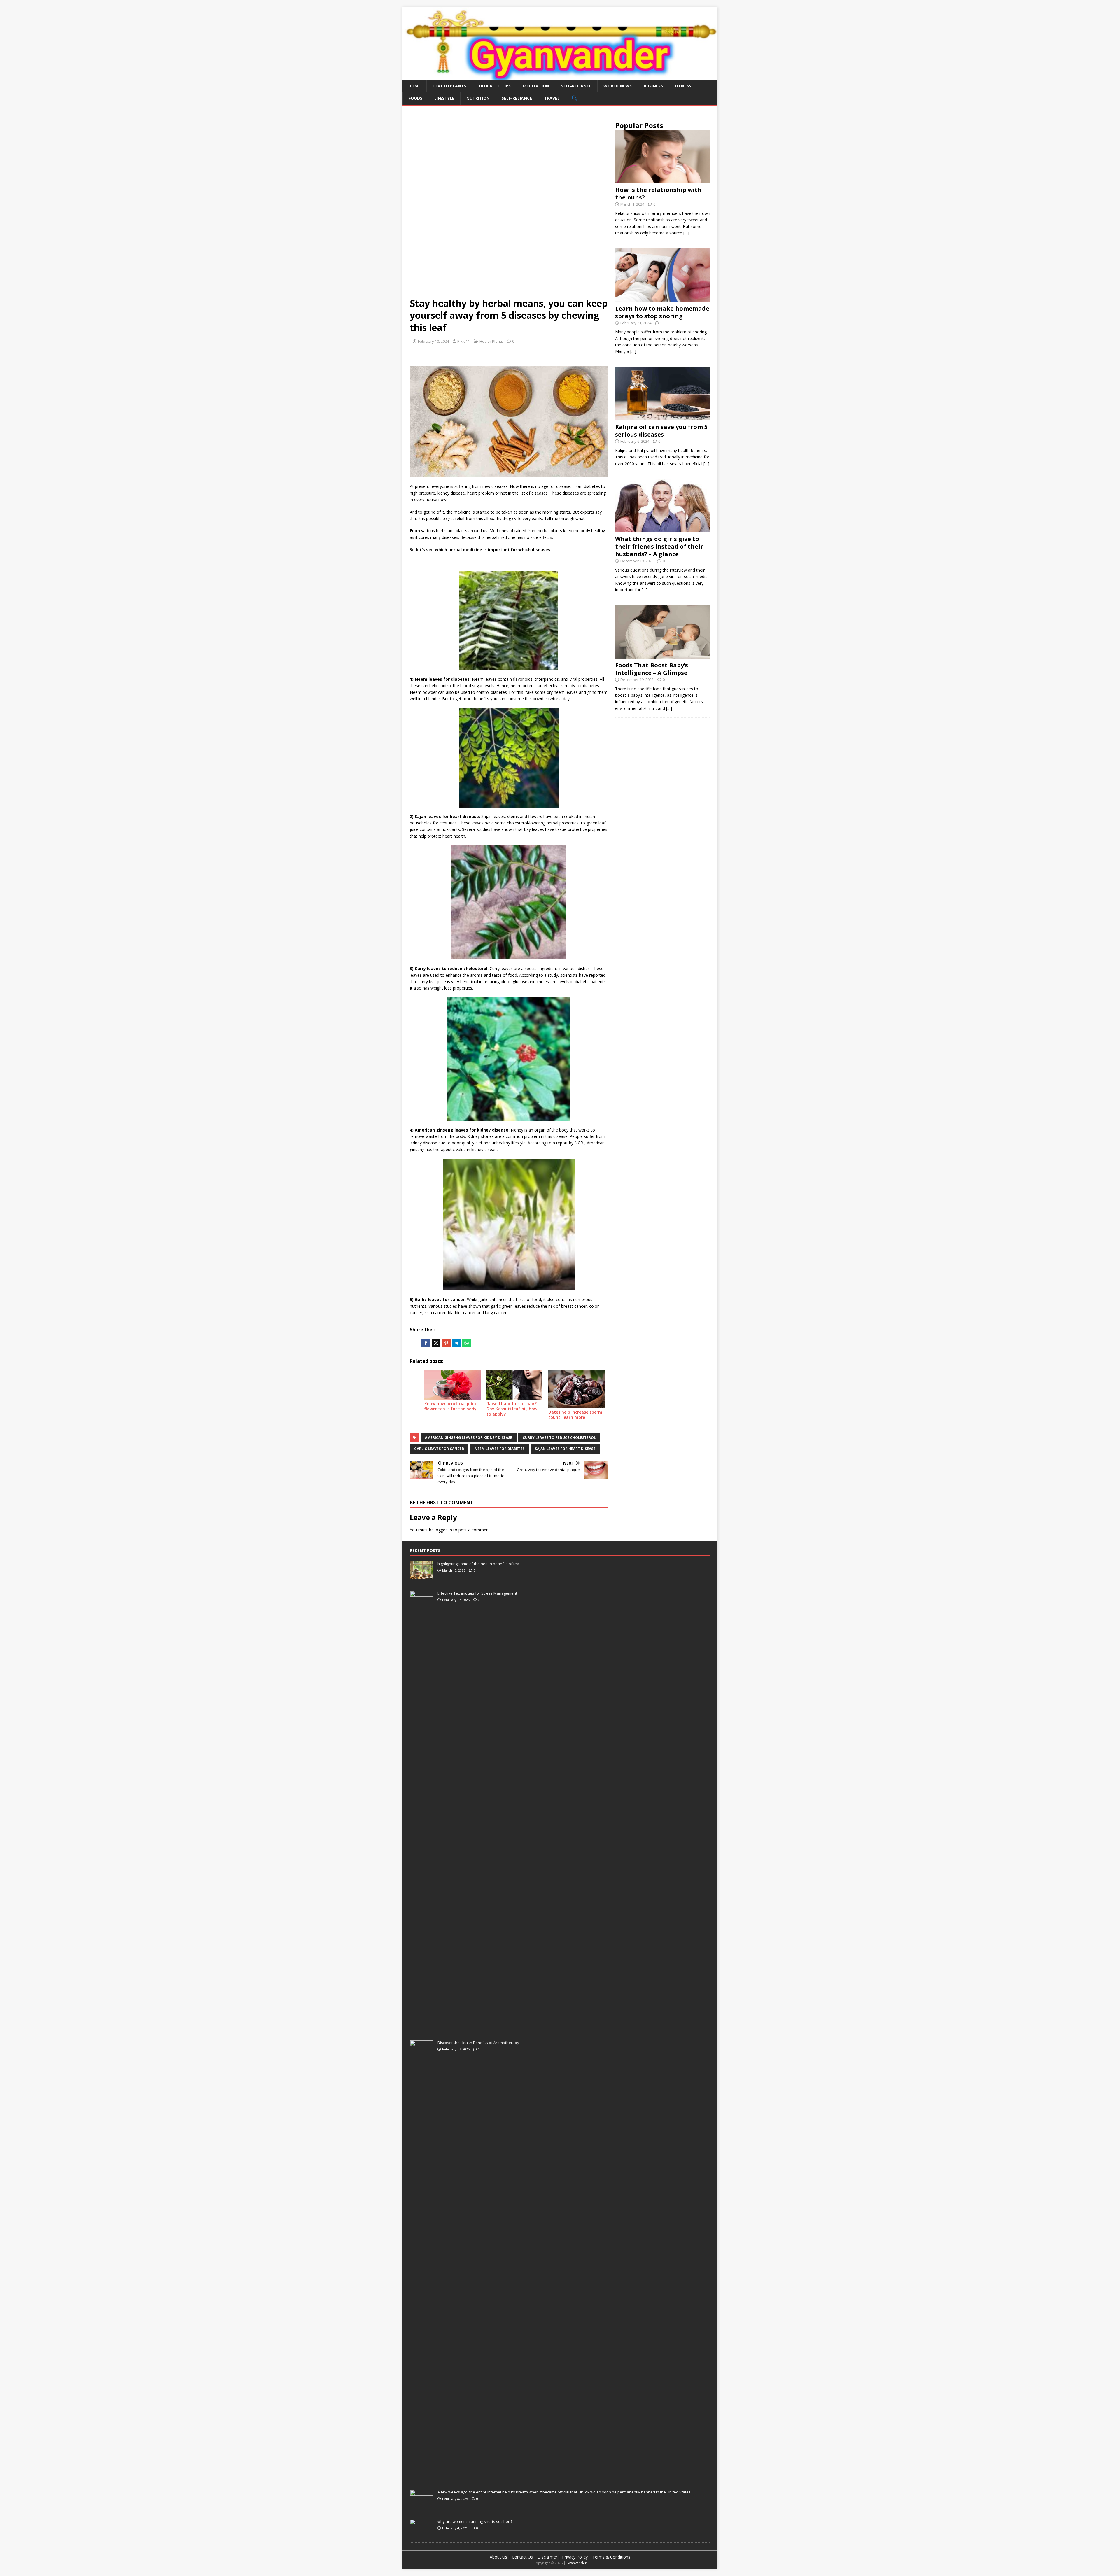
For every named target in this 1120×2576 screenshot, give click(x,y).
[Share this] (426, 1343)
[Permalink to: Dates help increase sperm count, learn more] (576, 1389)
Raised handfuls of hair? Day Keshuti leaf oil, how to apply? (512, 1409)
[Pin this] (446, 1343)
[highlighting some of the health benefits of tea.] (421, 1576)
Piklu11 (464, 341)
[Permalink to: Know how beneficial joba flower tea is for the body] (453, 1385)
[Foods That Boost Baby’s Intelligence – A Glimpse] (663, 655)
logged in (443, 1530)
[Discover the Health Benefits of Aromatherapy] (421, 2475)
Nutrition (478, 98)
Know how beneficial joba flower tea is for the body (450, 1406)
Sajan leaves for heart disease (565, 1449)
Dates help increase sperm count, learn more (575, 1415)
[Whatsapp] (467, 1343)
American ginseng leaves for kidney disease (469, 1438)
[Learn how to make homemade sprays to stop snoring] (663, 298)
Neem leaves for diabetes (499, 1449)
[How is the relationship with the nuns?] (663, 180)
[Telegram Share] (456, 1343)
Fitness (683, 86)
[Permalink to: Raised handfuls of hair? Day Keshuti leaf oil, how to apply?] (515, 1385)
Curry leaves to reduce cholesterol (559, 1438)
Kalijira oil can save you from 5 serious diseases (661, 431)
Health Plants (449, 86)
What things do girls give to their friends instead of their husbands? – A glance (659, 546)
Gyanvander (576, 2563)
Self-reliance (576, 86)
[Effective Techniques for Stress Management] (421, 2025)
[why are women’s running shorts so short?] (421, 2533)
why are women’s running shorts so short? (475, 2521)
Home (414, 86)
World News (618, 86)
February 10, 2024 (433, 341)
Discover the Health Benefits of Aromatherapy (478, 2043)
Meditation (536, 86)
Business (653, 86)
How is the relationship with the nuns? (658, 193)
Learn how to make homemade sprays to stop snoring (662, 312)
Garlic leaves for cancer (439, 1449)
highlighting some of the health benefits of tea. (479, 1564)
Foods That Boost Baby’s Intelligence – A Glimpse (652, 669)
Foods (415, 98)
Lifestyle (444, 98)
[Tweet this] (436, 1343)
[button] (574, 98)
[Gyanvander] (560, 76)
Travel (552, 98)
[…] (686, 233)
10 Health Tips (495, 86)
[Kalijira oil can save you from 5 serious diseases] (663, 417)
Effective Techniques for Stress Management (477, 1593)
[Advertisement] (509, 157)
